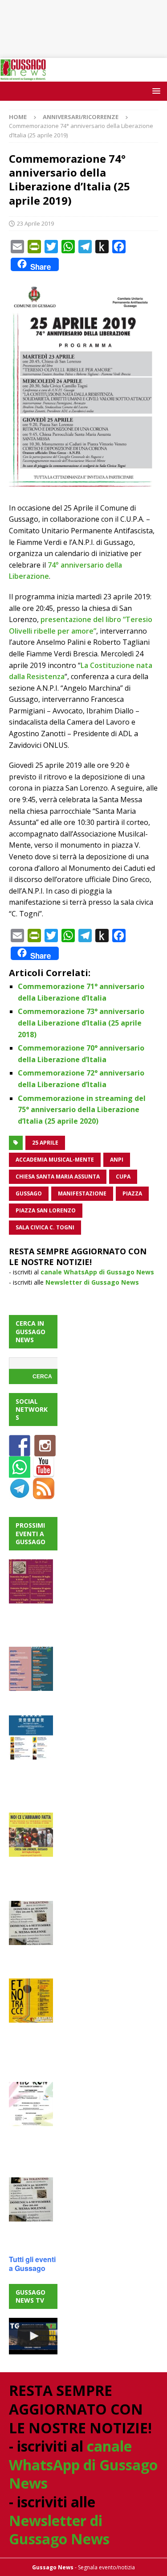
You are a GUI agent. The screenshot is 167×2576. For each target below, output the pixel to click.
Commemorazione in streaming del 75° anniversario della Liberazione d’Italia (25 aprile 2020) (82, 1110)
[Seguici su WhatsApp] (20, 1473)
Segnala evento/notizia (106, 2567)
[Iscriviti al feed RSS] (44, 1494)
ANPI (117, 1160)
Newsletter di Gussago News (92, 1282)
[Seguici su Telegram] (20, 1494)
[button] (155, 91)
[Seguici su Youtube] (44, 1473)
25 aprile (45, 1143)
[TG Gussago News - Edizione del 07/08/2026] (33, 2336)
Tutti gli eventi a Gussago (32, 2264)
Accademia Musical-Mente (55, 1160)
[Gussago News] (23, 76)
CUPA (123, 1177)
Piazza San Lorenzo (46, 1210)
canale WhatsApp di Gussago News (97, 1272)
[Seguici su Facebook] (20, 1451)
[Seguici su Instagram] (45, 1451)
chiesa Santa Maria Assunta (58, 1177)
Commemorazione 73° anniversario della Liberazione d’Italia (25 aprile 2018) (81, 1023)
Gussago (29, 1193)
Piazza (132, 1193)
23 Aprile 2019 (35, 223)
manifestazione (82, 1193)
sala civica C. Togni (45, 1227)
